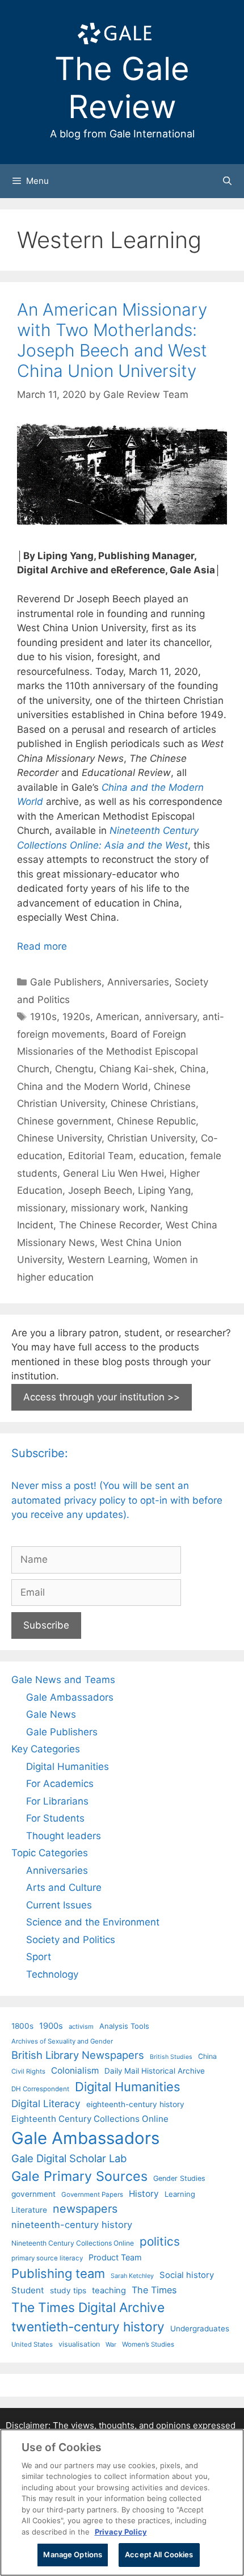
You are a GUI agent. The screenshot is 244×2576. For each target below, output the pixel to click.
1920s (76, 1017)
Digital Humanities (68, 1767)
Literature (29, 2210)
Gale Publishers (66, 982)
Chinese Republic (156, 1121)
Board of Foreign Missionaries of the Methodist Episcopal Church (108, 1052)
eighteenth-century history (135, 2104)
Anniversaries (138, 982)
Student (28, 2290)
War (111, 2344)
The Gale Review (122, 88)
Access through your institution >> (102, 1397)
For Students (55, 1818)
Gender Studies (179, 2178)
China (193, 1069)
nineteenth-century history (72, 2225)
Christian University (151, 1138)
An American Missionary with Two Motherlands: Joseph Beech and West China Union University (112, 340)
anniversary (171, 1017)
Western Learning (108, 1260)
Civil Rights (28, 2071)
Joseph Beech (100, 1190)
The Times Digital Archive (88, 2307)
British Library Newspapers (78, 2055)
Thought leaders (64, 1836)
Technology (52, 1974)
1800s (22, 2026)
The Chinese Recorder (110, 1225)
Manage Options (73, 2554)
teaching (109, 2290)
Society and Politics (71, 1940)
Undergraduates (200, 2329)
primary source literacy (47, 2258)
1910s (43, 1017)
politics (160, 2241)
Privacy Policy (121, 2532)
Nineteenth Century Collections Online (73, 2243)
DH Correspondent (40, 2089)
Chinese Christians (153, 1104)
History (144, 2194)
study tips (68, 2290)
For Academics (60, 1784)
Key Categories (46, 1749)
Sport (39, 1957)
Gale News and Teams (63, 1680)
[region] (122, 2502)
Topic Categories (50, 1853)
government (33, 2194)
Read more (42, 946)
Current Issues (59, 1905)
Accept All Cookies (159, 2554)
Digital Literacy (46, 2103)
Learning (180, 2194)
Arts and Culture (64, 1887)
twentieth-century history (88, 2327)
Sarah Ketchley (132, 2276)
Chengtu (74, 1069)
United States (32, 2344)
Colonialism (75, 2071)
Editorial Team (101, 1156)
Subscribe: (40, 1453)
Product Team (115, 2257)
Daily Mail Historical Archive (155, 2071)
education (162, 1156)
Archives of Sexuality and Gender (62, 2041)
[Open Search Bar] (227, 181)
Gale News (51, 1714)
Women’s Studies (148, 2344)
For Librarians (57, 1801)
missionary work (108, 1208)
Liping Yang (164, 1190)
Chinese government (64, 1121)
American (117, 1017)
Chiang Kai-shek (137, 1069)
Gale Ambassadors (70, 1697)
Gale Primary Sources (79, 2176)
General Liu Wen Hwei (113, 1173)
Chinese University (59, 1138)
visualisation (79, 2344)
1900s (51, 2026)
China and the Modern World (83, 1086)
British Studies (171, 2057)
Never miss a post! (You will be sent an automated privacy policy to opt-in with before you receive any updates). (117, 1500)
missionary (41, 1208)
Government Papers (92, 2195)
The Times (154, 2290)
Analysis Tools (124, 2026)
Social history (187, 2275)
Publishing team (58, 2273)
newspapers (85, 2209)
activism (81, 2027)
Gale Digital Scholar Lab (69, 2158)
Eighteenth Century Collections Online (90, 2119)
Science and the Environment (93, 1922)
